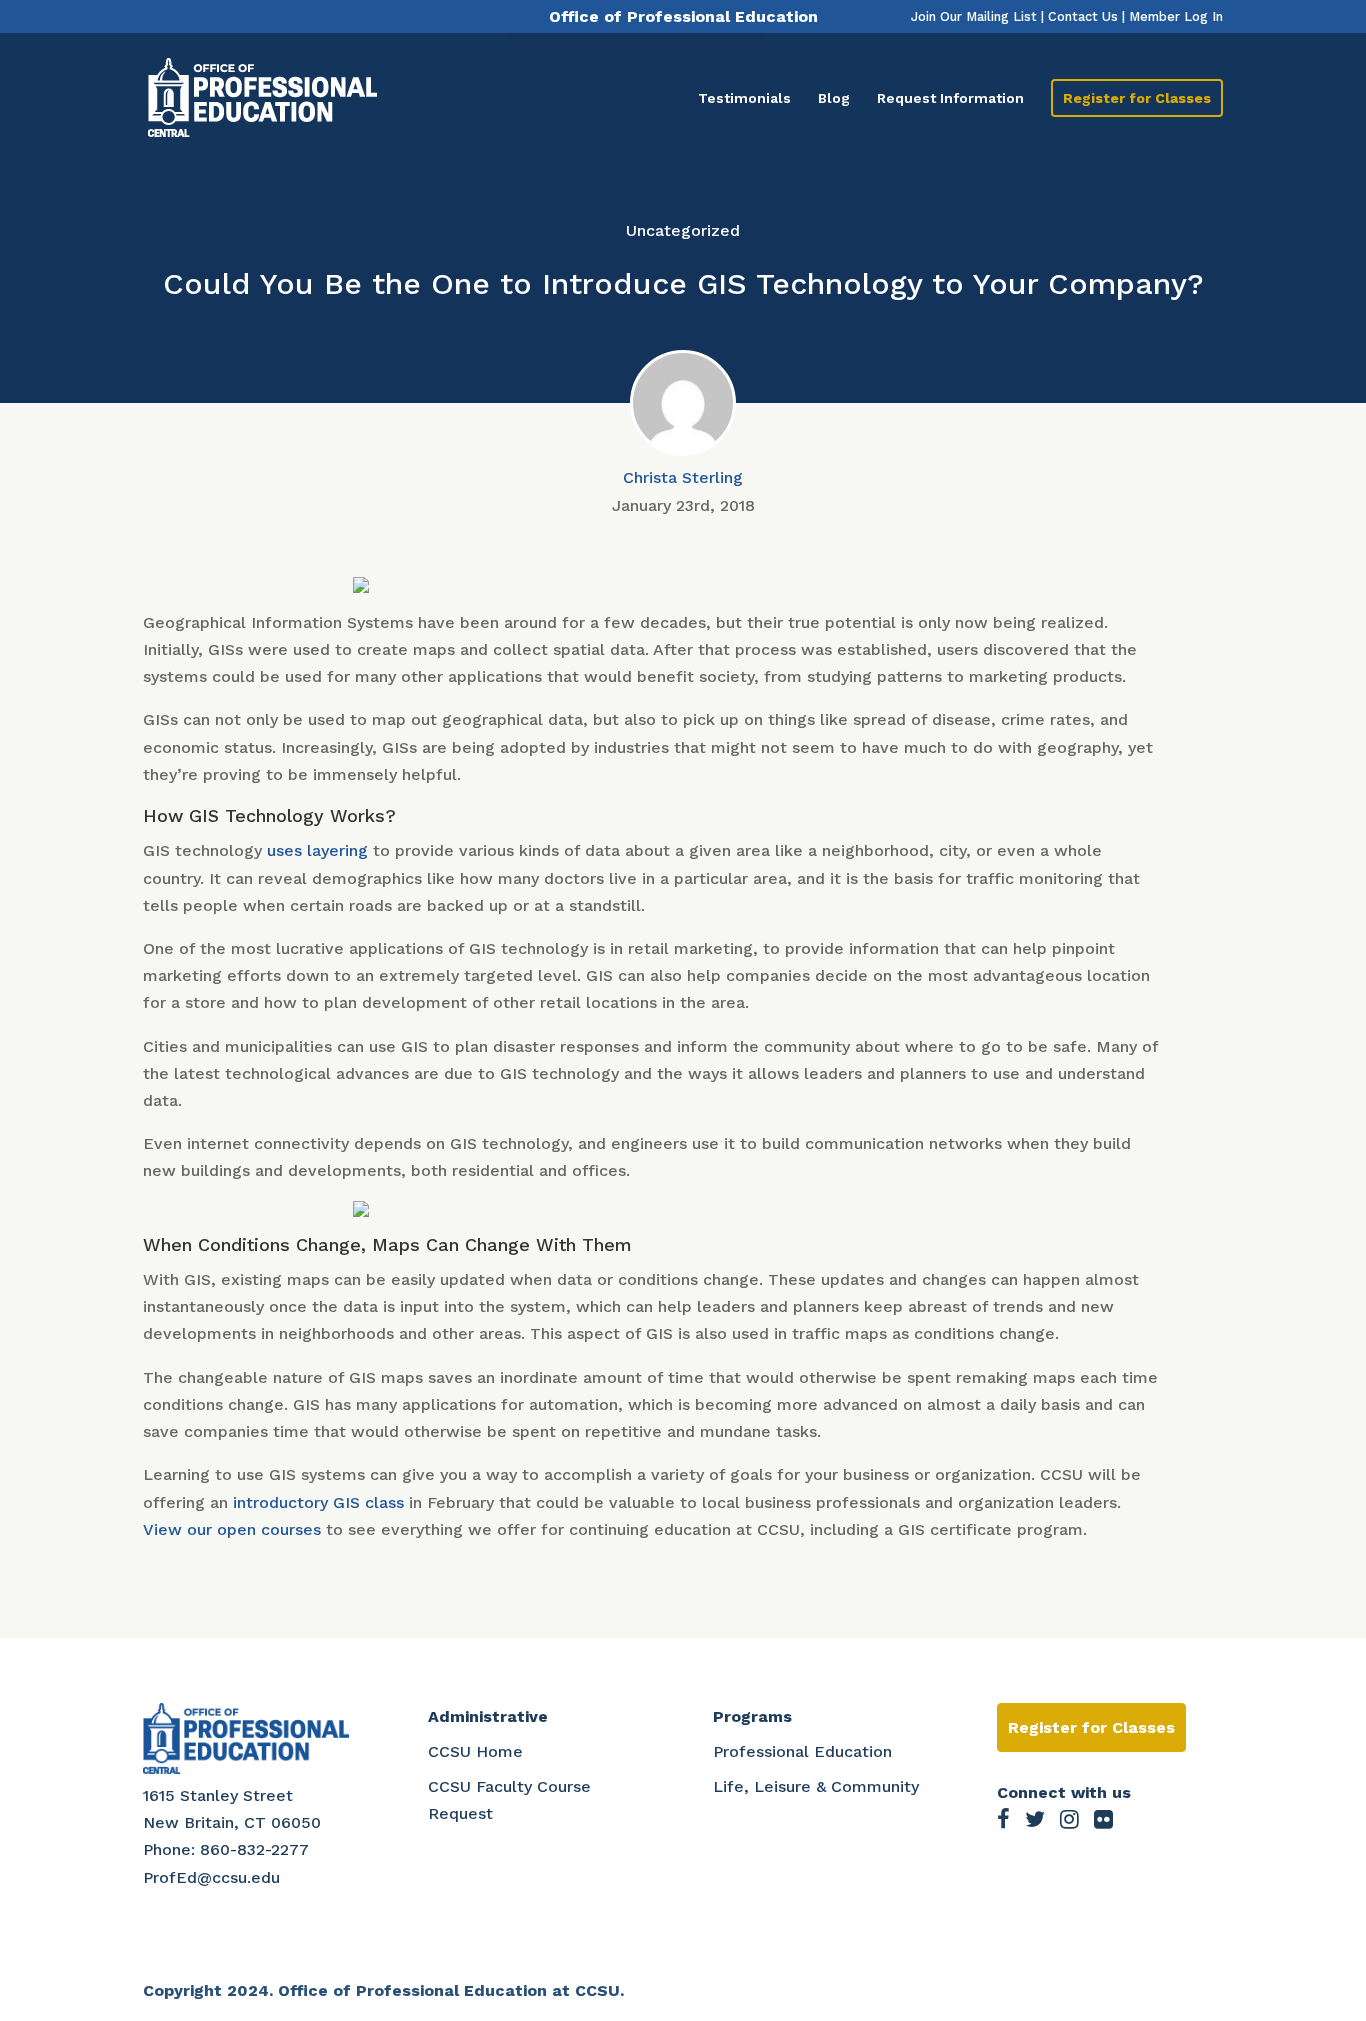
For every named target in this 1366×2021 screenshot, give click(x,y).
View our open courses (232, 1529)
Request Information (950, 98)
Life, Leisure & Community (816, 1786)
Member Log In (1176, 16)
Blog (834, 98)
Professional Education (802, 1751)
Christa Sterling (683, 477)
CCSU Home (475, 1751)
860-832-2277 (254, 1849)
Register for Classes (1137, 98)
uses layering (317, 850)
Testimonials (744, 98)
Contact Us (1083, 16)
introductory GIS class (318, 1502)
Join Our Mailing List (974, 16)
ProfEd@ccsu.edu (211, 1877)
